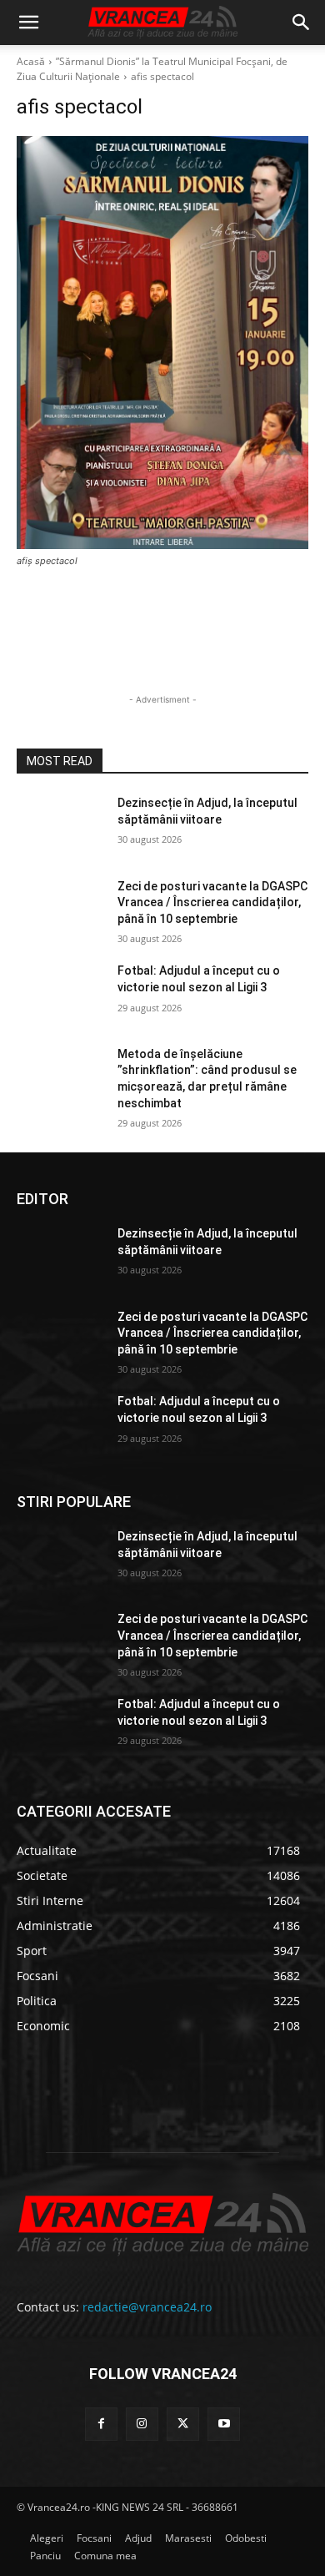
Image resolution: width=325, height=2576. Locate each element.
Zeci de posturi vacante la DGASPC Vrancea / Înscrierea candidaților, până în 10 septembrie (212, 902)
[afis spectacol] (162, 343)
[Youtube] (224, 2424)
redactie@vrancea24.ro (147, 2307)
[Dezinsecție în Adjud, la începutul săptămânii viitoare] (60, 826)
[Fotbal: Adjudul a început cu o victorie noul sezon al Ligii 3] (60, 994)
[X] (183, 2424)
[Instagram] (142, 2424)
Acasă (31, 61)
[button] (28, 23)
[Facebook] (101, 2424)
